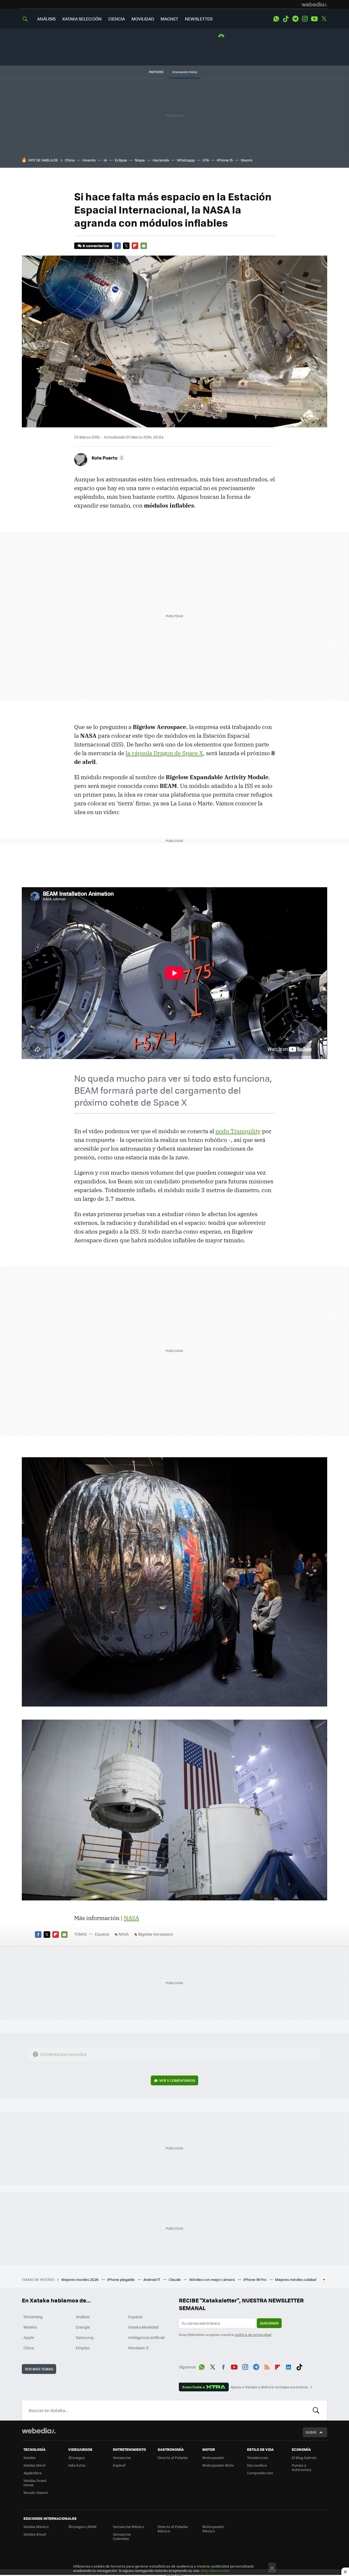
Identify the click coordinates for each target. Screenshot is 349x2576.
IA (105, 160)
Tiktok (286, 19)
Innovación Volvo (185, 72)
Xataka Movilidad (143, 2327)
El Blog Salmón (304, 2457)
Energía (83, 2327)
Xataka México (36, 2526)
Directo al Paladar (173, 2457)
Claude (175, 2279)
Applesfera (33, 2473)
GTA (206, 160)
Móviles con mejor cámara (213, 2279)
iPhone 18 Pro (255, 2279)
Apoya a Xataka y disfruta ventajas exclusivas (269, 2387)
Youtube (314, 19)
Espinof (119, 2465)
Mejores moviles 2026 (80, 2279)
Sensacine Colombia (122, 2536)
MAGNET (169, 19)
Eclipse (121, 160)
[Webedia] (314, 4)
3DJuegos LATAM (82, 2526)
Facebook (118, 246)
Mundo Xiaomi (36, 2492)
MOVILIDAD (143, 19)
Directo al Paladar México (173, 2529)
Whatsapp (186, 160)
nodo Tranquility (238, 1131)
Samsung (85, 2337)
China (70, 160)
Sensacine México (129, 2526)
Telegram (295, 19)
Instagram (305, 19)
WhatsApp (276, 19)
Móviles (30, 2327)
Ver (177, 2080)
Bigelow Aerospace (156, 1934)
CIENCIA (117, 19)
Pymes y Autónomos (302, 2467)
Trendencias (258, 2457)
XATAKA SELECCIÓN (82, 19)
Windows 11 (138, 2348)
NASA (131, 1918)
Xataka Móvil (34, 2465)
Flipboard (135, 246)
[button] (107, 458)
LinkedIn (288, 2366)
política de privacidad (253, 2334)
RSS (267, 2366)
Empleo (83, 2348)
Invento (89, 160)
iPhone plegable (121, 2279)
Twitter (324, 19)
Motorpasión (213, 2457)
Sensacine (122, 2457)
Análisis (83, 2317)
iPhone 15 (225, 160)
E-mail (144, 246)
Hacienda (161, 160)
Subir (311, 2432)
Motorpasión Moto (218, 2465)
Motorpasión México (213, 2529)
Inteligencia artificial (146, 2337)
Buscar (316, 2410)
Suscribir (269, 2323)
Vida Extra (77, 2465)
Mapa (140, 160)
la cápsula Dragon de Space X (164, 753)
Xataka (29, 2457)
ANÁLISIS (46, 19)
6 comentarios (96, 246)
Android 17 (152, 2279)
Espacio (102, 1934)
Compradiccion (260, 2473)
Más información (215, 2570)
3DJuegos (76, 2457)
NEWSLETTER (199, 19)
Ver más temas (39, 2369)
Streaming (33, 2317)
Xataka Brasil (35, 2534)
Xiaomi (246, 160)
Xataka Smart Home (35, 2483)
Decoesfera (257, 2465)
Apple (29, 2337)
